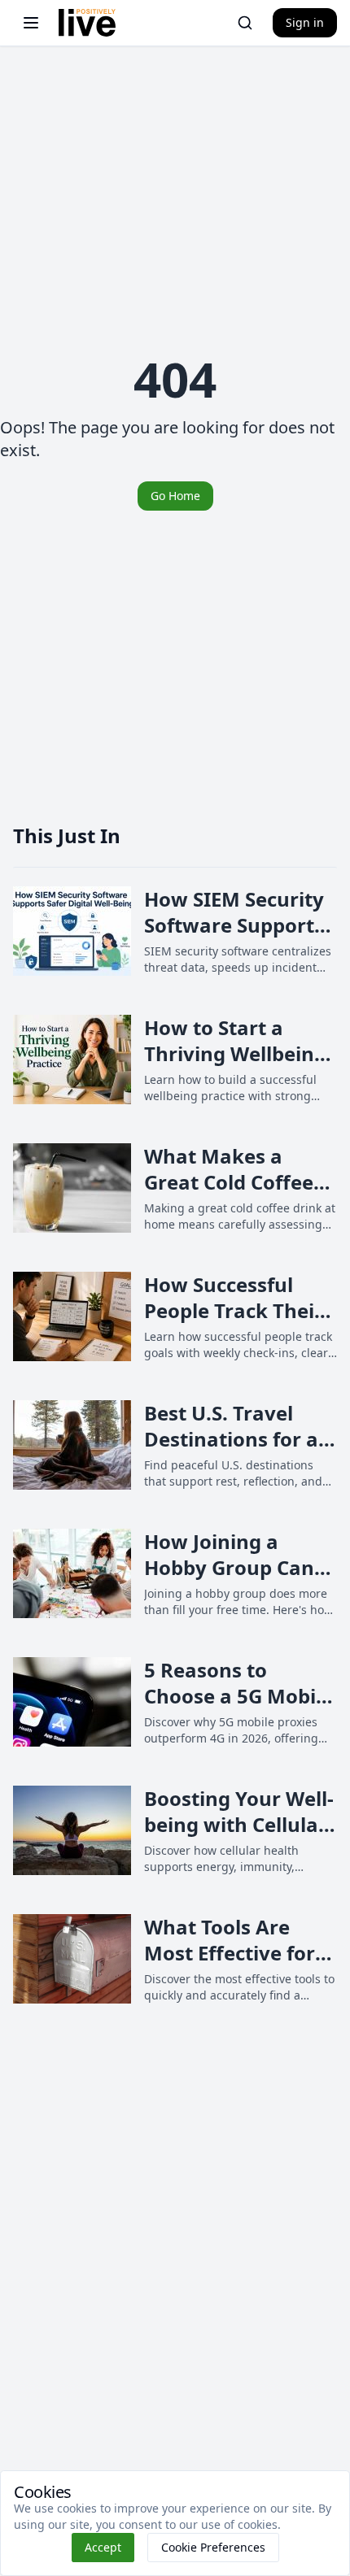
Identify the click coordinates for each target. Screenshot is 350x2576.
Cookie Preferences (213, 2547)
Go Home (175, 496)
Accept (103, 2547)
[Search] (245, 23)
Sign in (305, 22)
